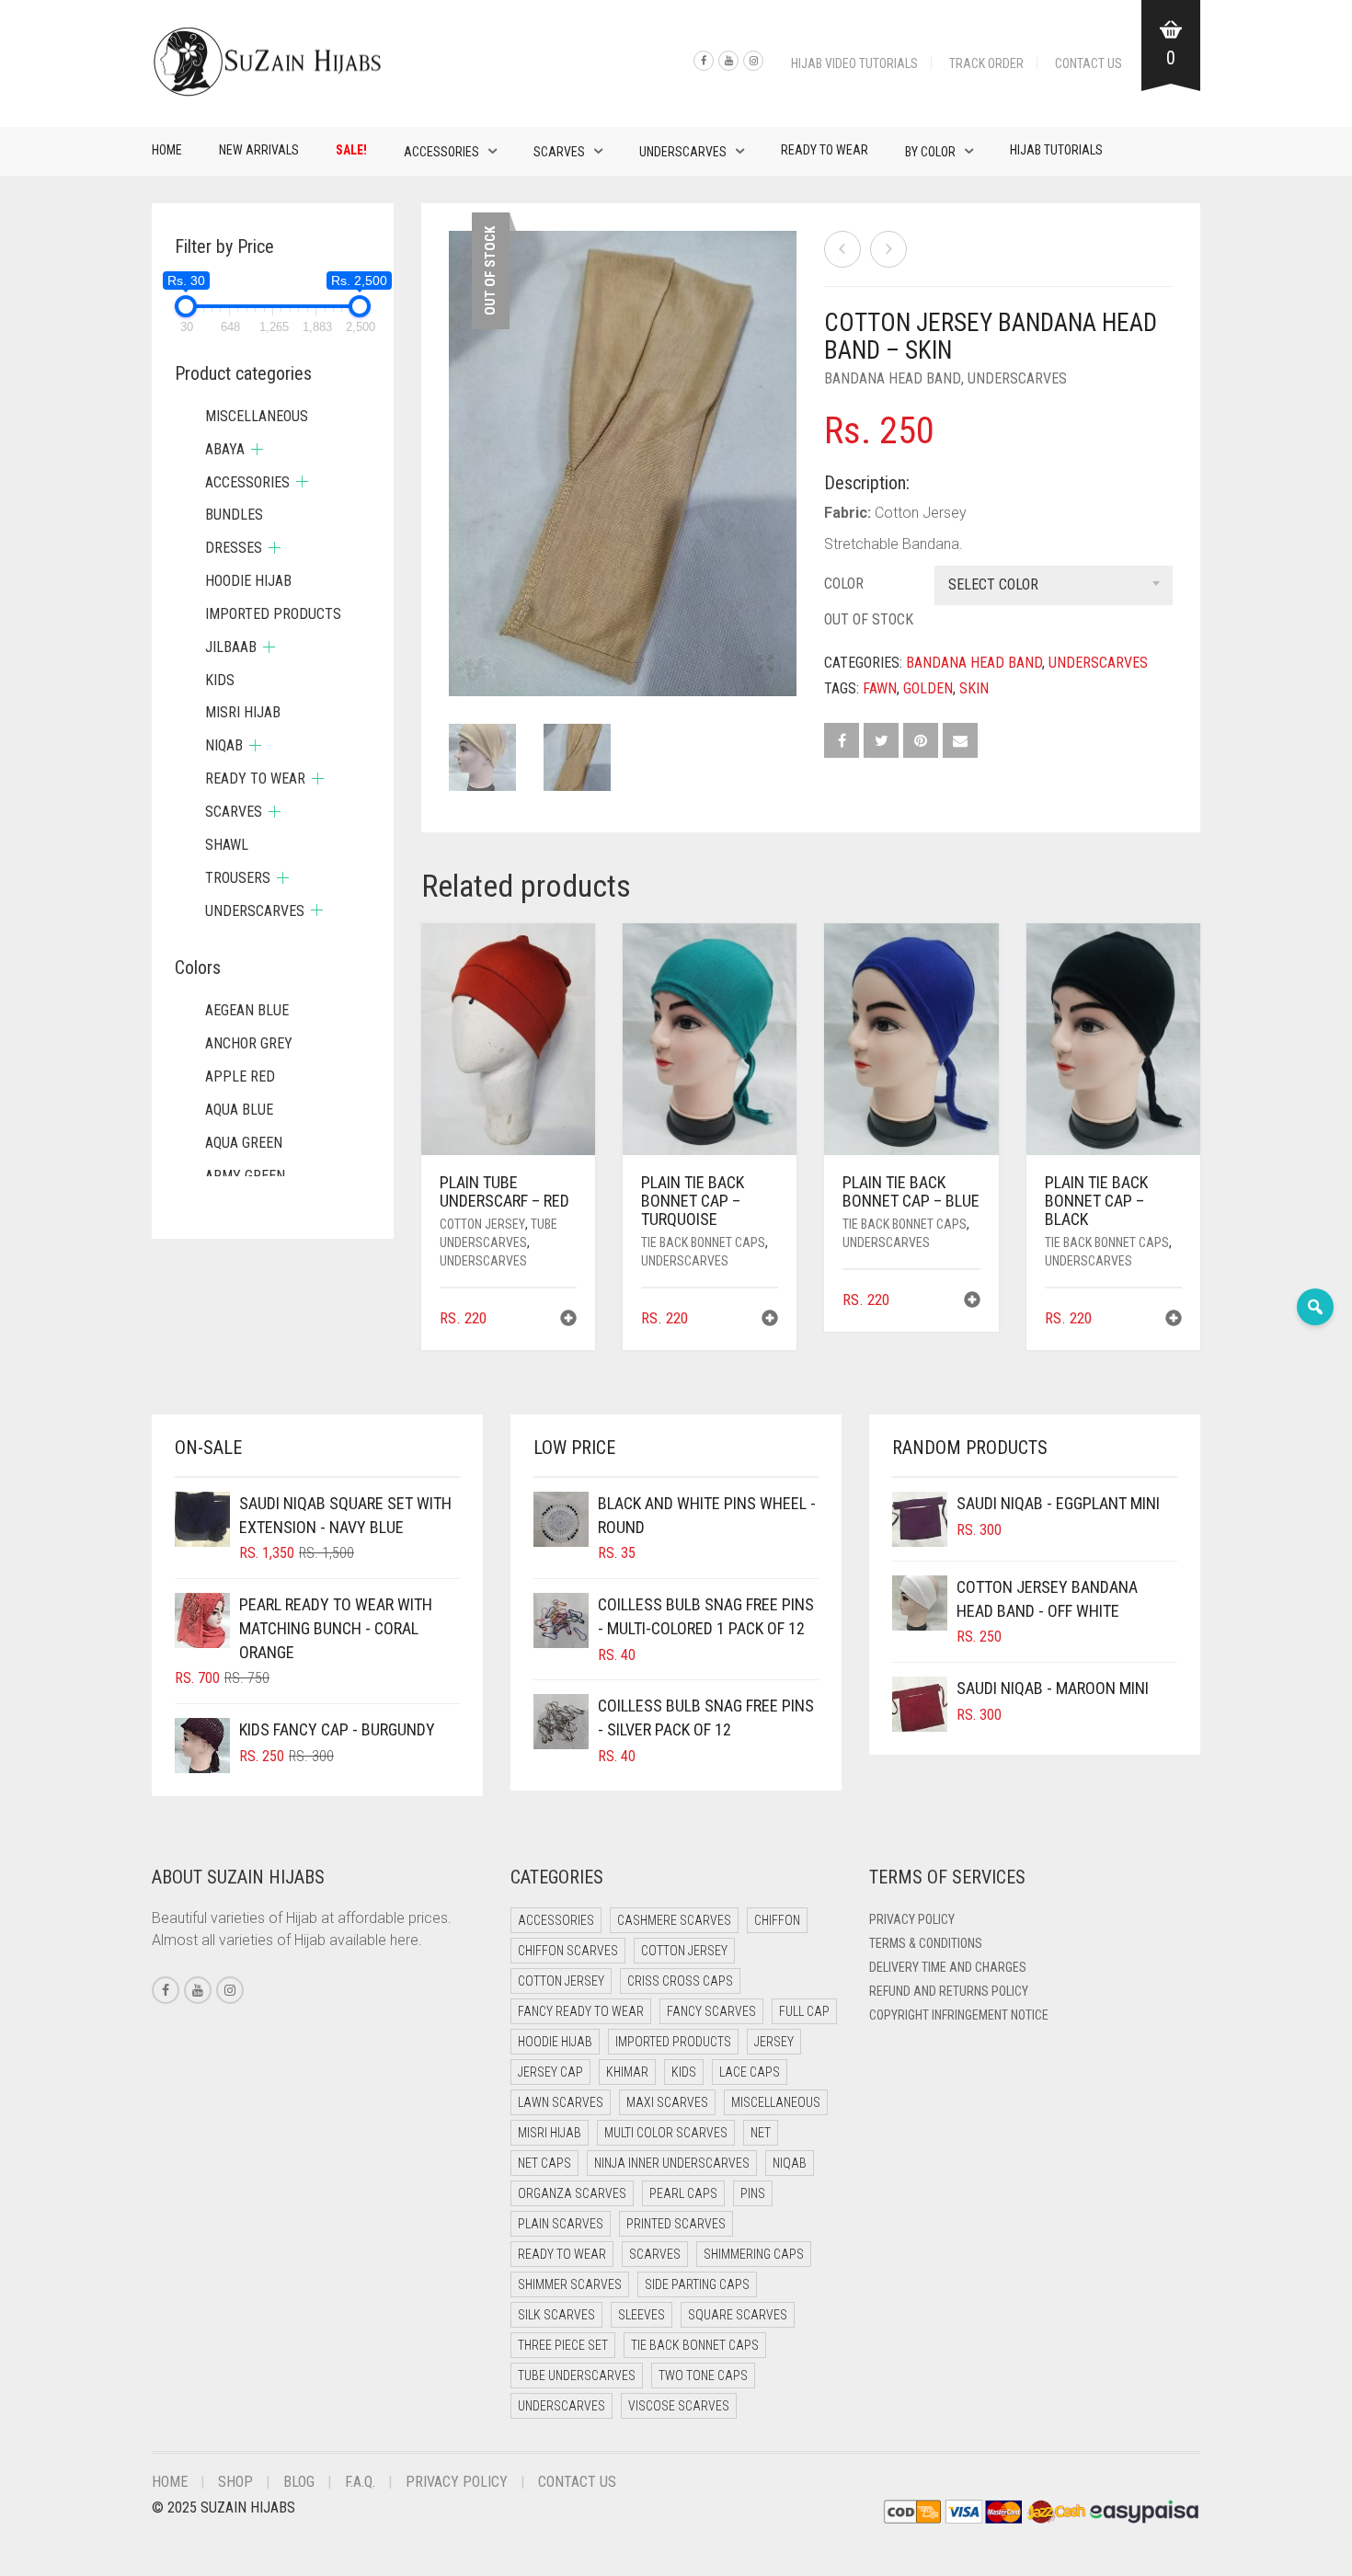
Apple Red (240, 1076)
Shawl (227, 845)
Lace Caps (750, 2072)
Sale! (351, 150)
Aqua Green (244, 1143)
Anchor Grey (249, 1043)
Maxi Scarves (667, 2102)
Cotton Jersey (482, 1224)
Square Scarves (738, 2315)
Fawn (880, 688)
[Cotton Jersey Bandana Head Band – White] (888, 249)
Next (786, 441)
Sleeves (642, 2315)
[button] (568, 1320)
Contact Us (1088, 63)
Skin (974, 688)
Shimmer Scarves (570, 2284)
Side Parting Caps (697, 2284)
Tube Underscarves (577, 2376)
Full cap (804, 2011)
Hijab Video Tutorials (854, 63)
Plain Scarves (561, 2224)
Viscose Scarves (679, 2406)
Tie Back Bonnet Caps (703, 1242)
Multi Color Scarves (666, 2133)
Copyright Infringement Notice (959, 2015)
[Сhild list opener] (257, 449)
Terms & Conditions (926, 1943)
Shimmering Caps (754, 2254)
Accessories (441, 152)
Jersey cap (550, 2072)
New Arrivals (259, 150)
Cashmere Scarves (674, 1920)
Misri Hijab (243, 712)
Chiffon (777, 1920)
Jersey (774, 2042)
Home (167, 150)
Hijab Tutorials (1056, 150)
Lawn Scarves (561, 2102)
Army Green (245, 1176)
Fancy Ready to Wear (581, 2011)
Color (844, 584)
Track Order (986, 63)
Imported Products (273, 614)
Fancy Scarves (711, 2011)
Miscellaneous (257, 416)
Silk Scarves (556, 2315)
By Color (930, 152)
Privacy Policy (912, 1919)
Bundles (234, 515)
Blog (299, 2482)
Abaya (225, 449)
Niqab (224, 745)
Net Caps (544, 2163)
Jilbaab (231, 647)
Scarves (559, 152)
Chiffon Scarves (568, 1951)
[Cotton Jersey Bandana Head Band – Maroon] (842, 249)
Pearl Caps (683, 2193)
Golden (928, 688)
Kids (220, 680)
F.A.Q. (360, 2482)
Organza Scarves (572, 2193)
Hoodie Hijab (248, 581)
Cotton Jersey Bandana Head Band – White (124, 10)
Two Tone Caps (703, 2376)
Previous (459, 441)
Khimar (627, 2072)
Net (761, 2133)
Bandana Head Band (893, 378)
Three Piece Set (563, 2345)
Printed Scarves (676, 2224)
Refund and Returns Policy (949, 1991)
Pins (753, 2193)
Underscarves (683, 152)
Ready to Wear (825, 150)
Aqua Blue (239, 1110)
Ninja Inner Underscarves (672, 2163)
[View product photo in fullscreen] (765, 665)
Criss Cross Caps (680, 1981)
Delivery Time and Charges (948, 1967)
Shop (235, 2482)
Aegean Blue (247, 1010)
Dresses (234, 548)
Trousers (238, 878)
